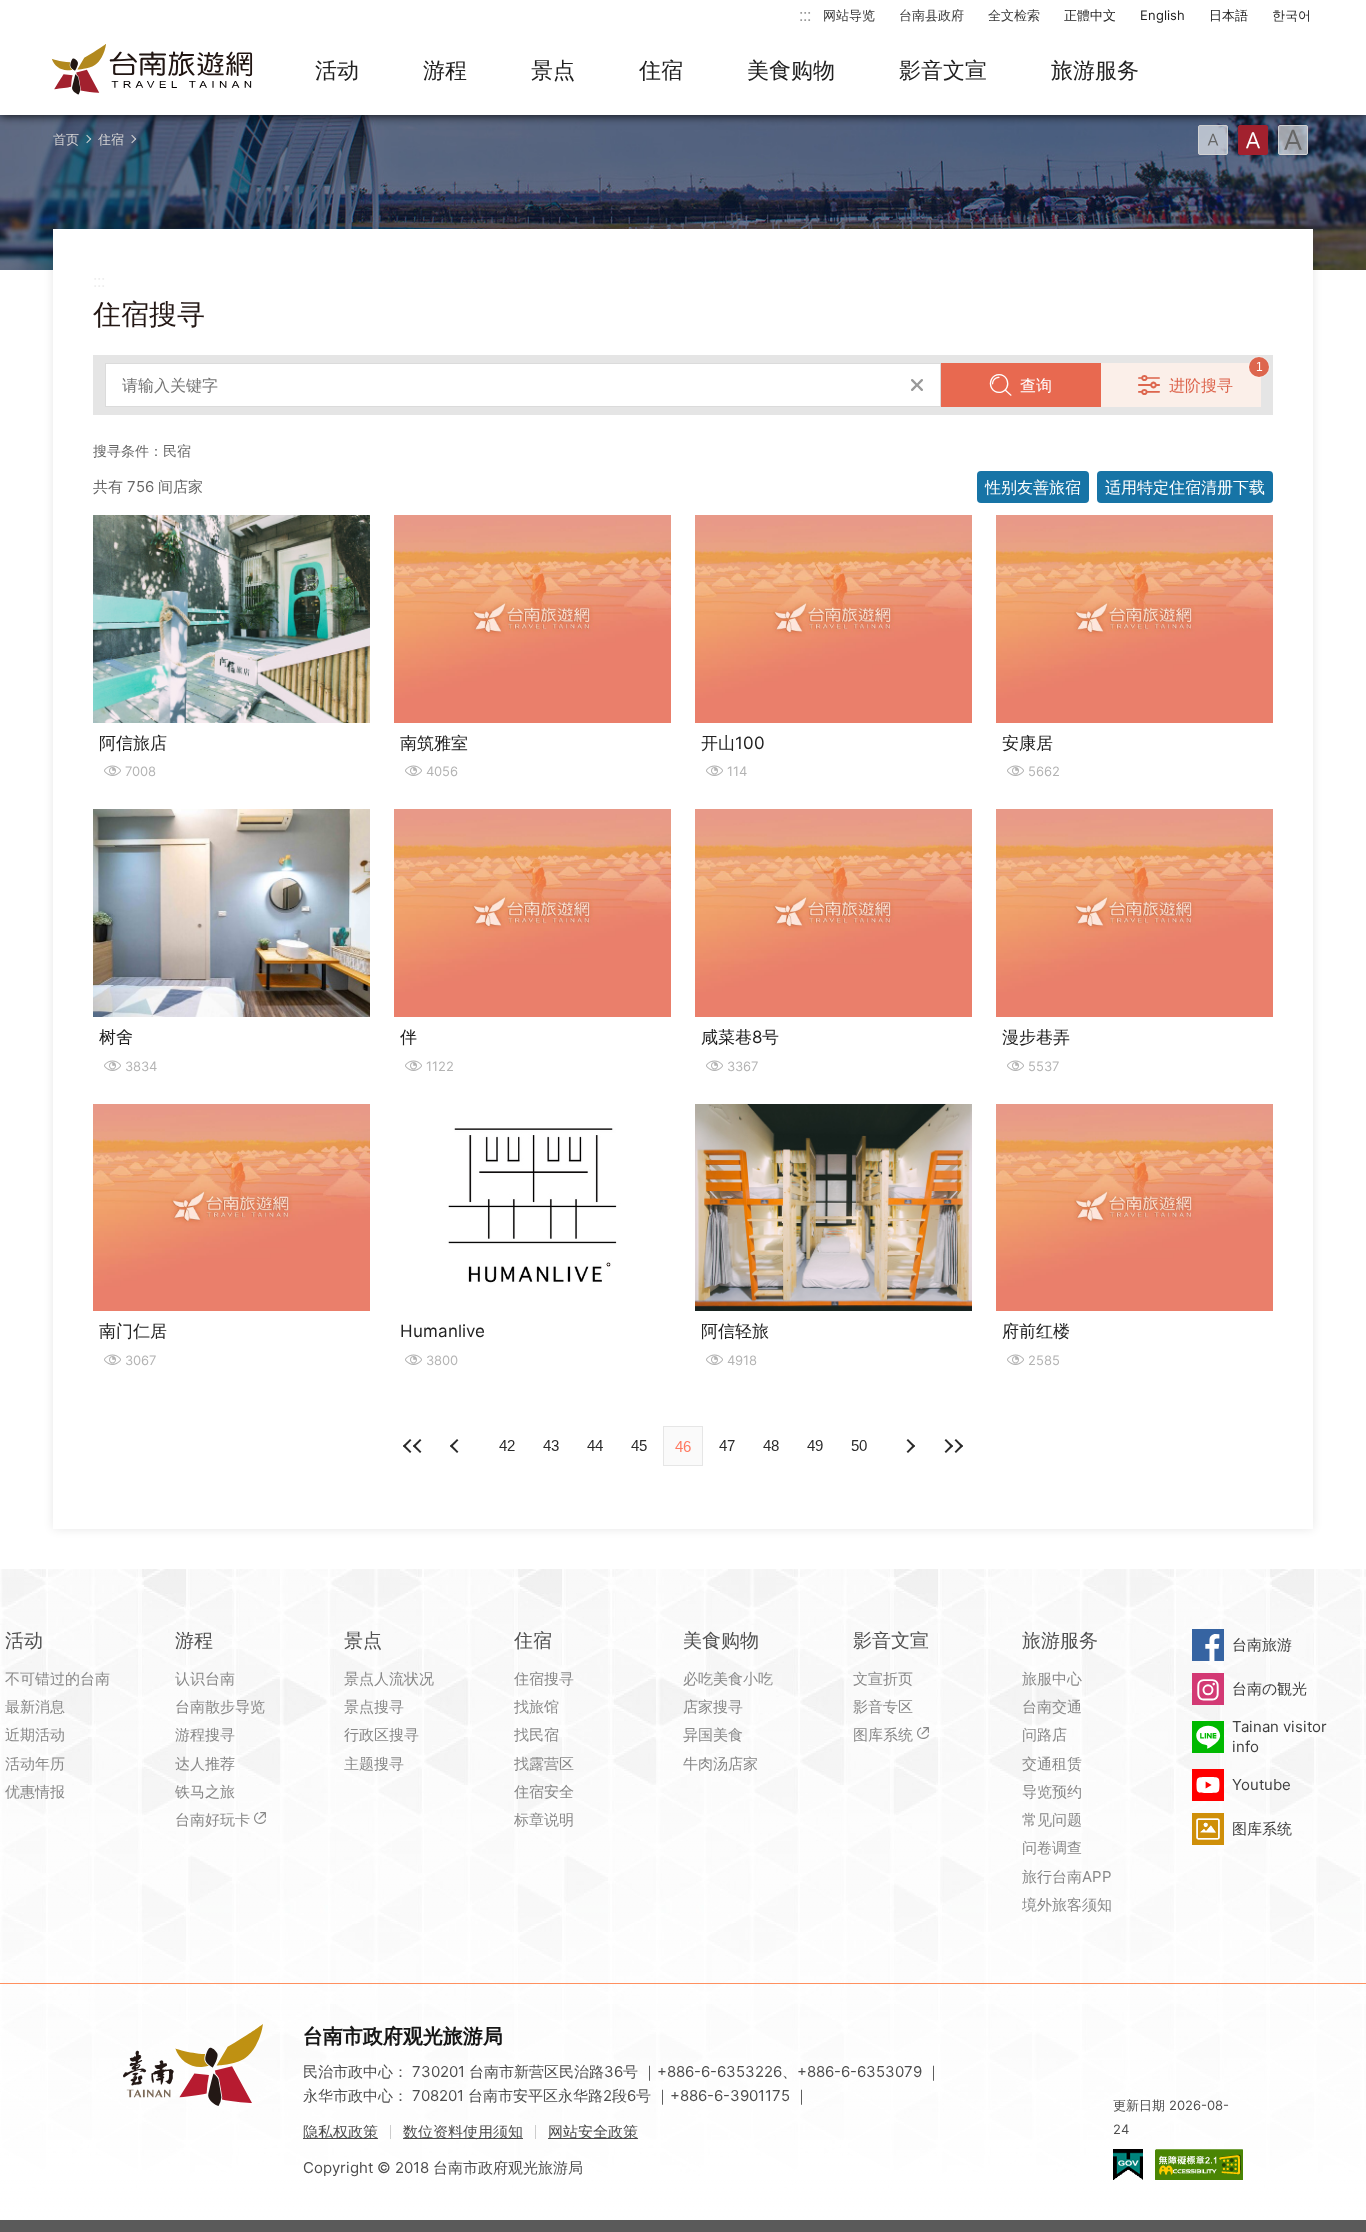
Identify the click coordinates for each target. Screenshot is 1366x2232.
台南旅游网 (153, 71)
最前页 (413, 1446)
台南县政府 (931, 15)
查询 (1036, 385)
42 (507, 1445)
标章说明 (544, 1819)
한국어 (1291, 15)
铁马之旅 (205, 1791)
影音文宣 (943, 70)
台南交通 (1052, 1706)
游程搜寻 (205, 1734)
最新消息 (35, 1706)
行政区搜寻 (381, 1734)
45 (639, 1445)
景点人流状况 (389, 1678)
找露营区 (544, 1763)
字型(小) (1213, 140)
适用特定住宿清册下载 (1185, 487)
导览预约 (1052, 1791)
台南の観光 (1269, 1688)
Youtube (1261, 1784)
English (1162, 15)
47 (727, 1445)
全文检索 (1014, 15)
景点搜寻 (374, 1706)
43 (551, 1445)
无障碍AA (1199, 2164)
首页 (66, 139)
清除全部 (917, 385)
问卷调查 (1052, 1847)
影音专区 (883, 1706)
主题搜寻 (374, 1763)
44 (595, 1445)
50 (859, 1445)
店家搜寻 (713, 1706)
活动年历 (35, 1763)
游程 (445, 70)
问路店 (1044, 1734)
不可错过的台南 (57, 1678)
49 (815, 1445)
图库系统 (883, 1734)
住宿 (661, 70)
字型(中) (1253, 140)
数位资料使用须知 (463, 2131)
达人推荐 (205, 1763)
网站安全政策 (593, 2131)
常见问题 (1052, 1819)
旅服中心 (1052, 1678)
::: (805, 14)
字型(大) (1293, 140)
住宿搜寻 (544, 1678)
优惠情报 (35, 1791)
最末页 (953, 1446)
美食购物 (791, 70)
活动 (337, 70)
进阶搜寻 (1201, 385)
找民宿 (536, 1734)
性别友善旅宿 (1033, 487)
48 (771, 1445)
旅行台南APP (1067, 1876)
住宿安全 (544, 1791)
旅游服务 (1095, 70)
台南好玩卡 (212, 1819)
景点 (553, 70)
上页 (909, 1446)
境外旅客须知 (1067, 1904)
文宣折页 (883, 1678)
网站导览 (849, 15)
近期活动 (35, 1734)
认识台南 (205, 1678)
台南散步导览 (220, 1706)
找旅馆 (536, 1706)
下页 (457, 1446)
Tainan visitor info (1279, 1736)
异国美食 (713, 1734)
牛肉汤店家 (720, 1763)
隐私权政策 (340, 2131)
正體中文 (1090, 15)
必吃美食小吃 (728, 1678)
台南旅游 (1262, 1644)
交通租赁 (1052, 1763)
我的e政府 (1128, 2164)
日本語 (1228, 15)
